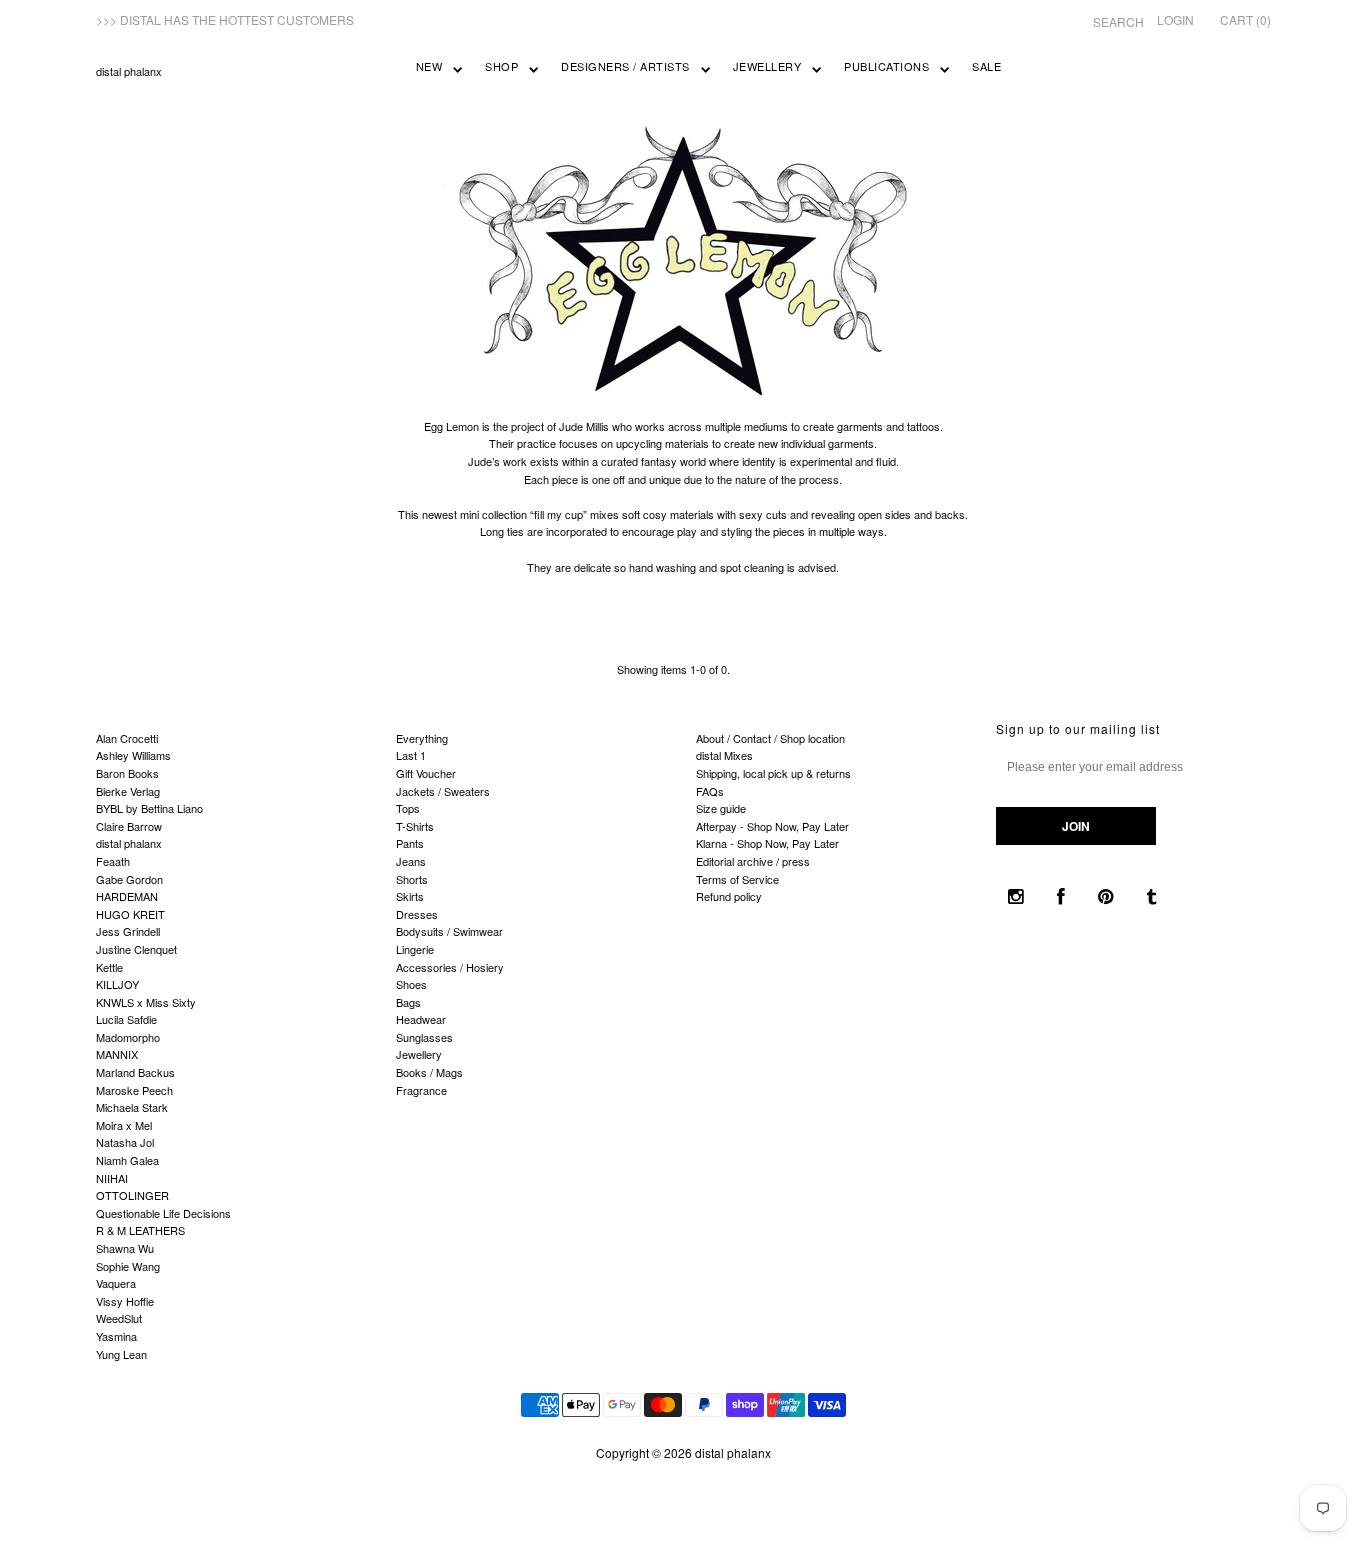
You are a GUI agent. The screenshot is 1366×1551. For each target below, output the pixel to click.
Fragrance (421, 1090)
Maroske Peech (134, 1090)
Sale (986, 66)
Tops (408, 808)
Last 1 (411, 755)
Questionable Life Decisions (163, 1213)
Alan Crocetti (127, 738)
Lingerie (415, 949)
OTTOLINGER (132, 1195)
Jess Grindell (128, 931)
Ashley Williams (133, 755)
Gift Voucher (426, 773)
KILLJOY (117, 984)
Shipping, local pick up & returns (773, 773)
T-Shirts (415, 826)
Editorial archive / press (753, 861)
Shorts (412, 879)
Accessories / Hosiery (450, 967)
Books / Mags (429, 1072)
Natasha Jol (125, 1142)
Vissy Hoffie (125, 1301)
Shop (501, 66)
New (429, 66)
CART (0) (1245, 19)
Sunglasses (424, 1037)
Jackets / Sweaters (443, 791)
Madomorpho (128, 1037)
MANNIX (117, 1054)
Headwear (421, 1019)
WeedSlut (119, 1318)
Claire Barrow (129, 826)
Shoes (411, 984)
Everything (422, 738)
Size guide (721, 808)
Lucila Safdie (126, 1019)
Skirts (410, 896)
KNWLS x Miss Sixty (146, 1002)
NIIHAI (112, 1178)
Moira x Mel (124, 1125)
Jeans (411, 861)
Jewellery (767, 66)
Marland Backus (135, 1072)
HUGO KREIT (130, 914)
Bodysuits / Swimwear (449, 931)
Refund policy (729, 896)
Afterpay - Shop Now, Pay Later (772, 826)
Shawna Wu (125, 1248)
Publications (886, 66)
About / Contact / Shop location (770, 738)
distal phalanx (129, 71)
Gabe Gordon (129, 879)
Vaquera (116, 1283)
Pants (410, 843)
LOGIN (1175, 19)
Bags (408, 1002)
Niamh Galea (127, 1160)
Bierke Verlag (128, 791)
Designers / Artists (625, 66)
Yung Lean (121, 1354)
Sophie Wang (128, 1266)
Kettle (109, 967)
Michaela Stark (132, 1107)
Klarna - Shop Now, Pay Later (767, 843)
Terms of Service (737, 879)
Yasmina (116, 1336)
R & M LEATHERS (140, 1230)
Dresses (417, 914)
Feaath (113, 861)
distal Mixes (724, 755)
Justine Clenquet (136, 949)
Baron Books (127, 773)
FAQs (710, 791)
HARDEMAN (127, 896)
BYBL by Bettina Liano (149, 808)
